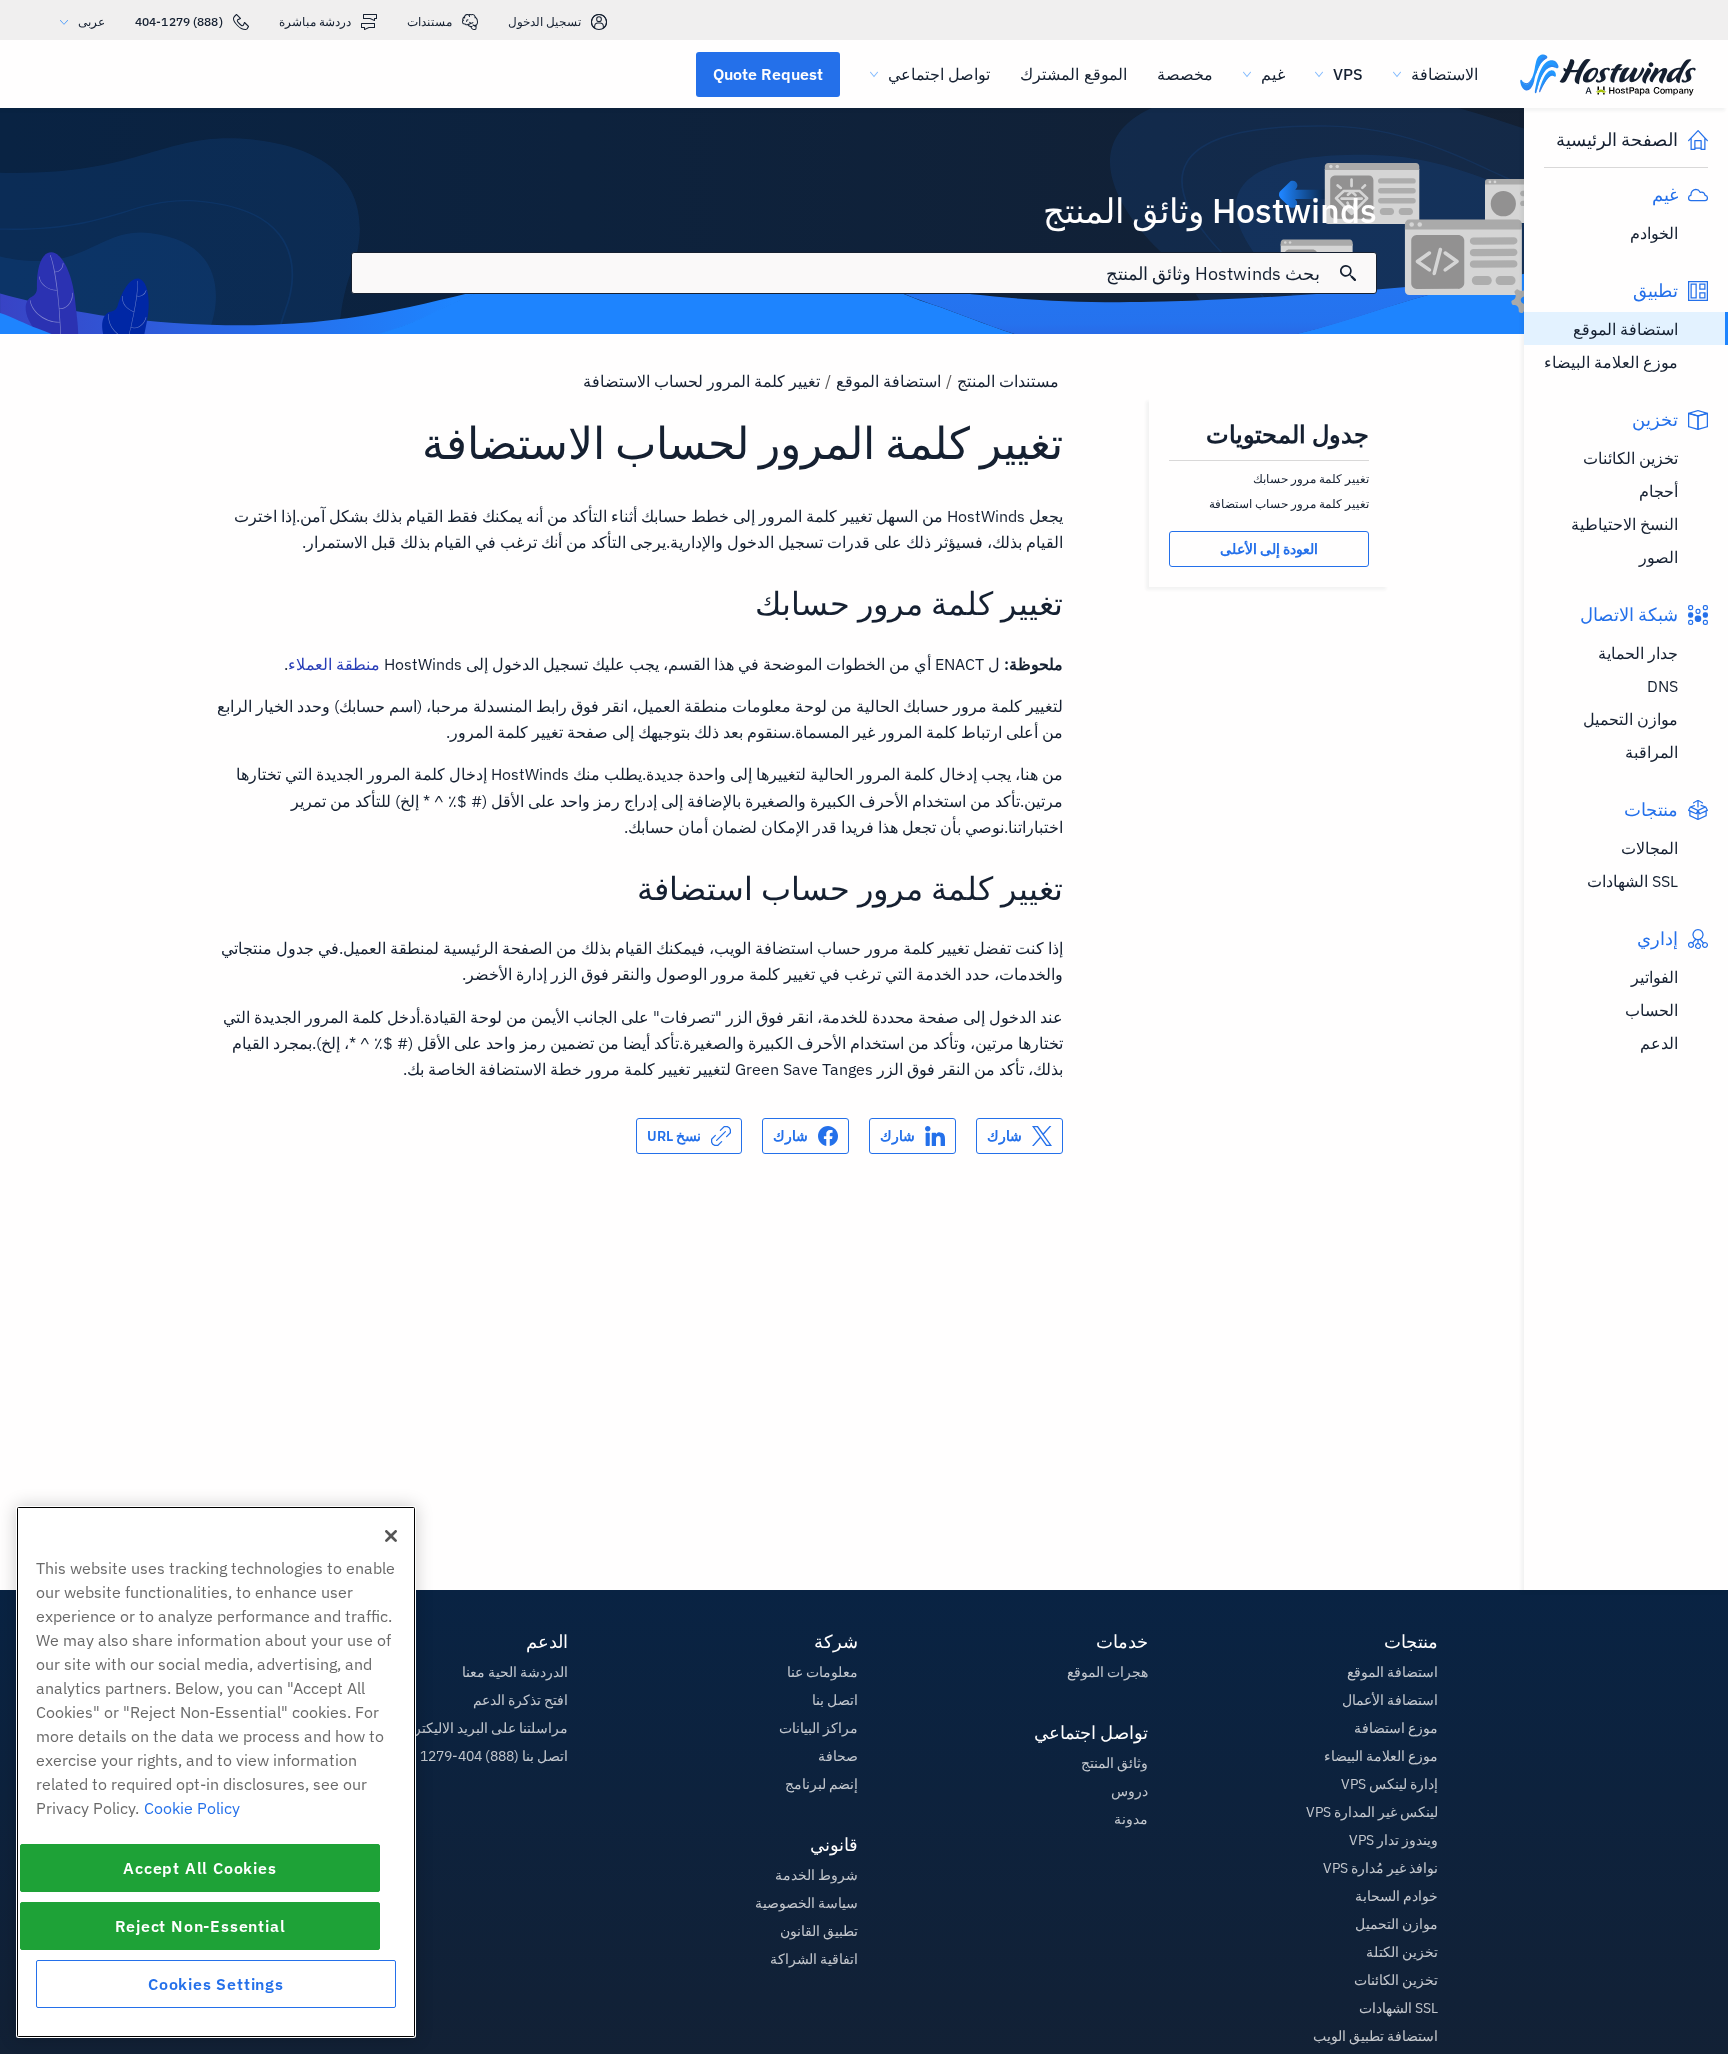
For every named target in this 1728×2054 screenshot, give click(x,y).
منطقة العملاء (334, 664)
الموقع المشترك (1073, 74)
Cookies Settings (216, 1984)
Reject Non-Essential (200, 1926)
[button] (768, 74)
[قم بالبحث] (1348, 273)
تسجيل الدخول (544, 21)
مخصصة (1185, 74)
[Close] (391, 1536)
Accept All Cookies (199, 1868)
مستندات (429, 21)
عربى (91, 21)
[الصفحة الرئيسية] (1608, 76)
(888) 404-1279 (179, 21)
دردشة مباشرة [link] (315, 21)
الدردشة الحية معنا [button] (515, 1672)
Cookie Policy (192, 1808)
